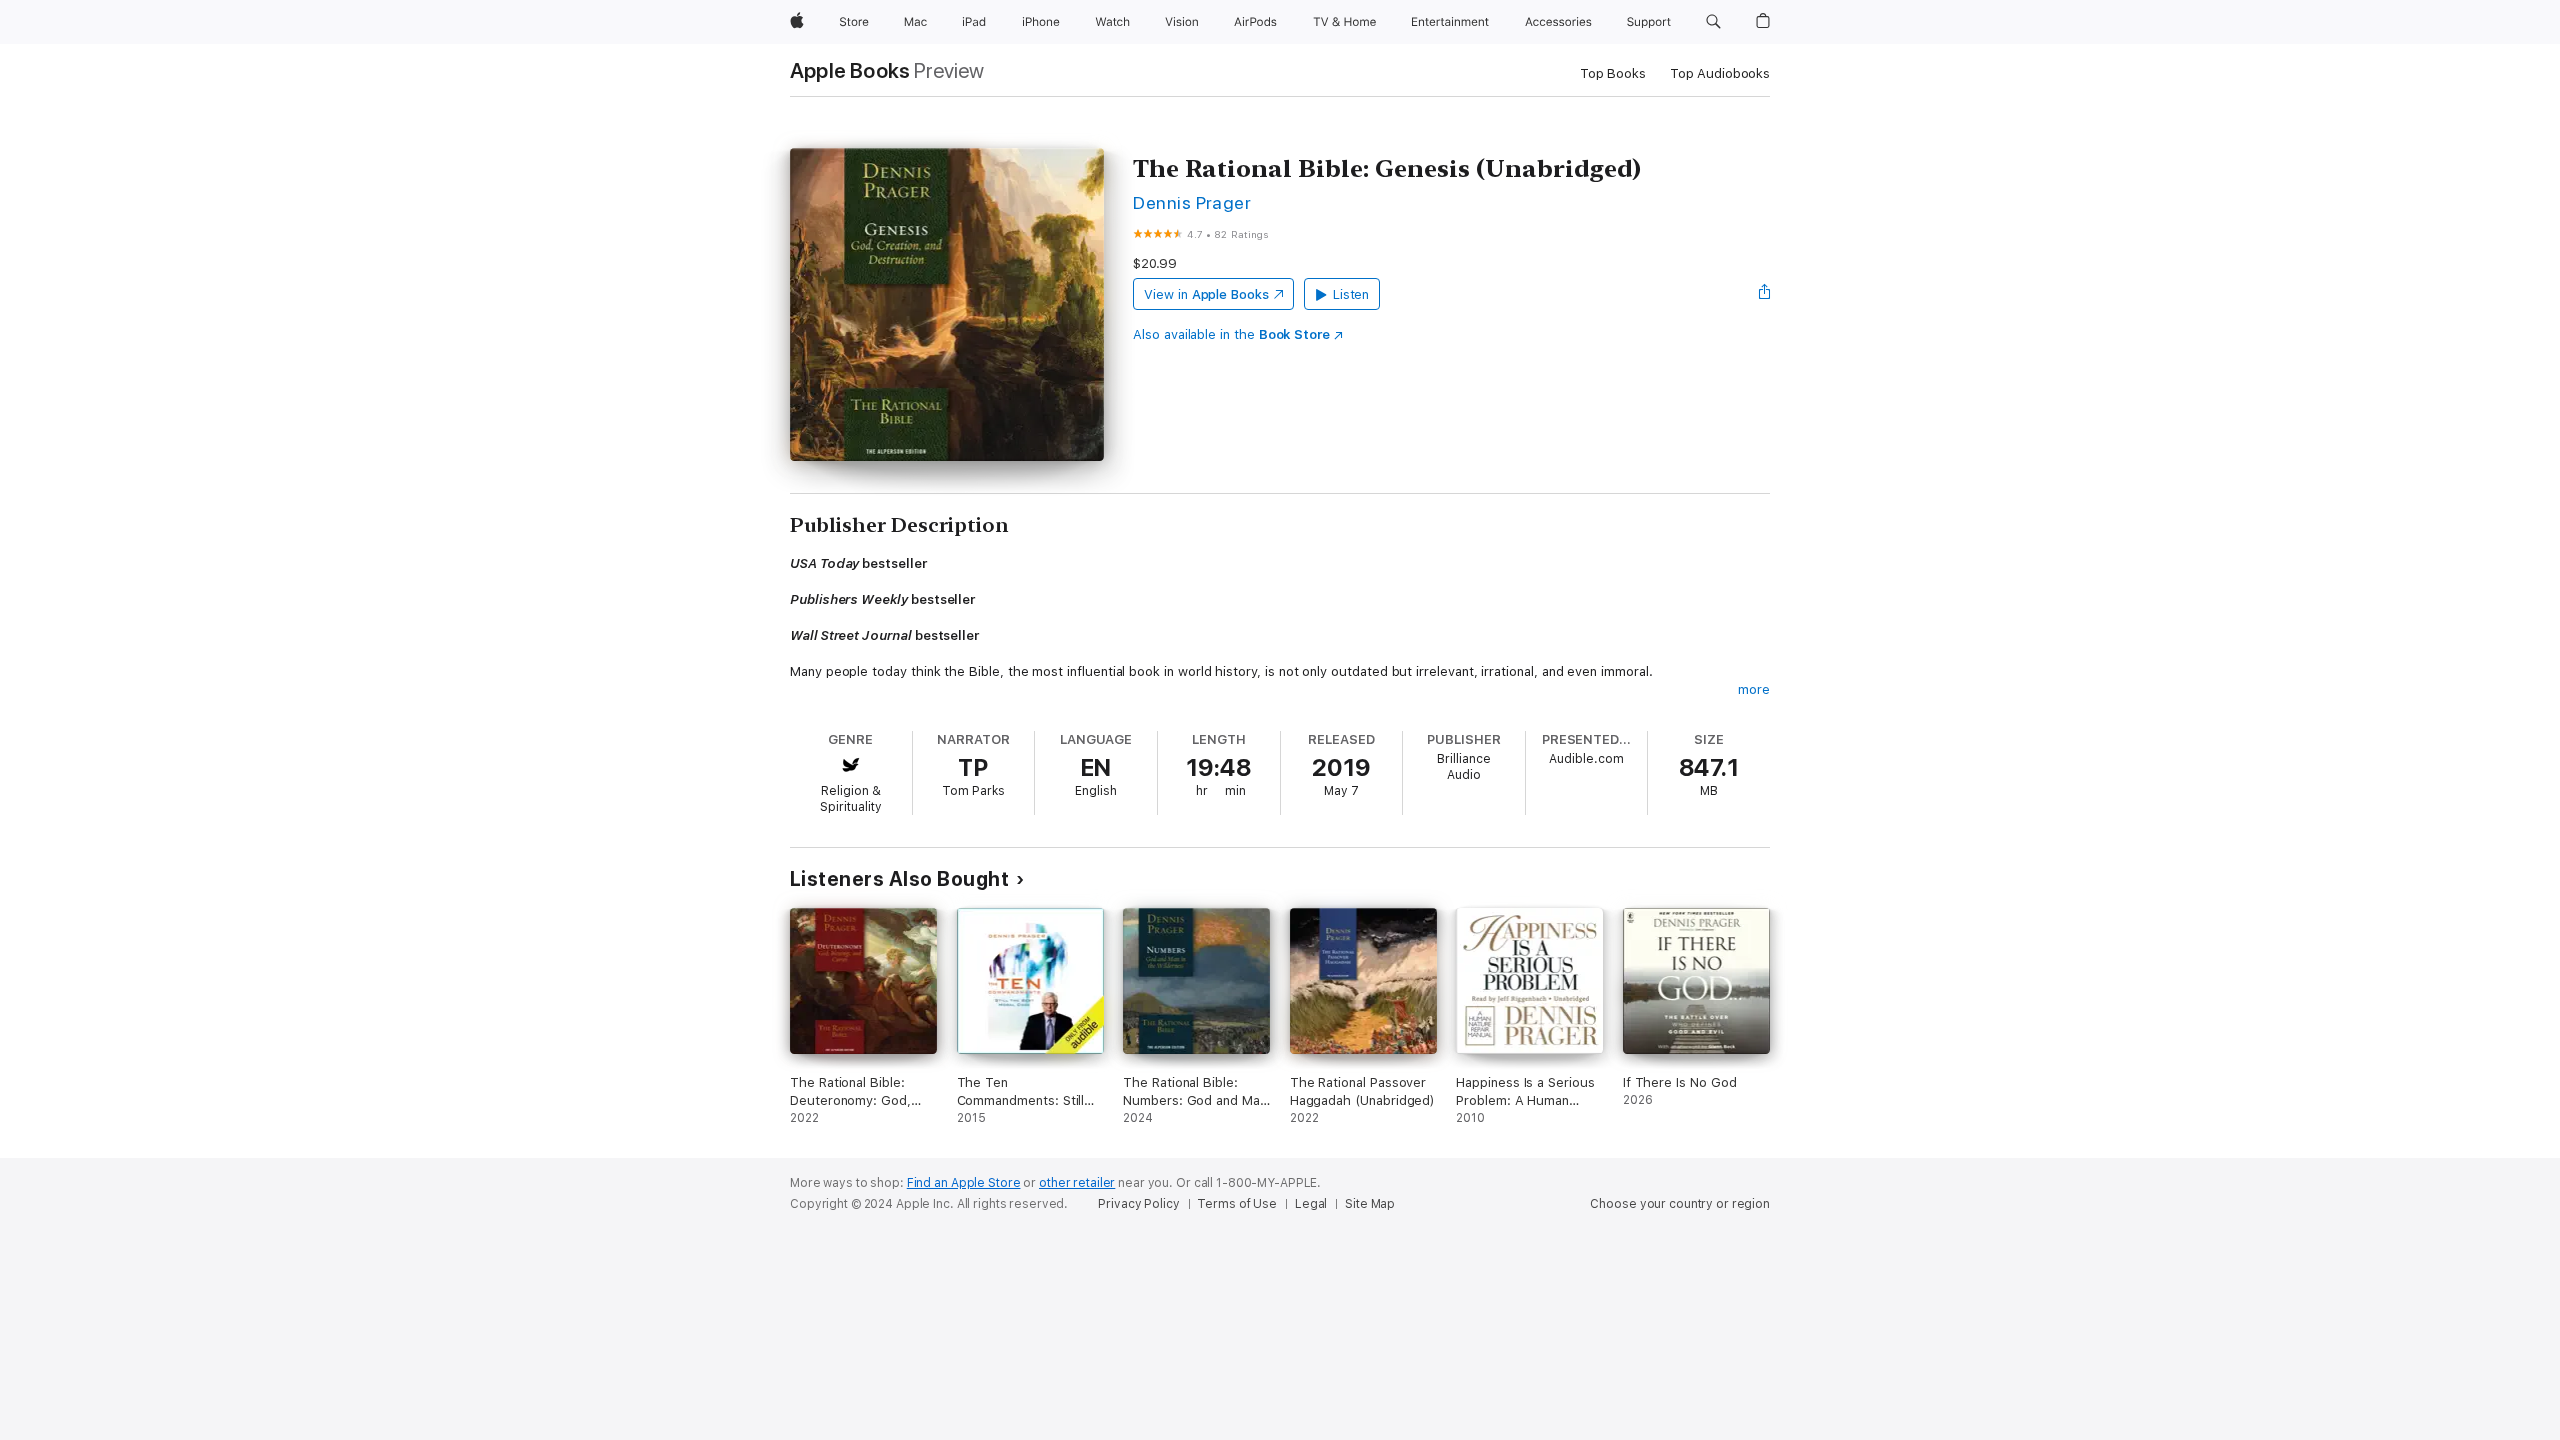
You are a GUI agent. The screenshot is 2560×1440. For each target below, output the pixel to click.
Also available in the (1231, 334)
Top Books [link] (1613, 73)
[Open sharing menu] (1765, 294)
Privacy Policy (1138, 1204)
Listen (1351, 294)
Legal (1311, 1204)
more (1754, 689)
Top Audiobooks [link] (1720, 73)
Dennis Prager (1192, 202)
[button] (1713, 22)
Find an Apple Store (964, 1183)
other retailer (1077, 1183)
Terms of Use (1237, 1204)
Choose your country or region (1680, 1204)
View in (1206, 294)
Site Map (1370, 1204)
